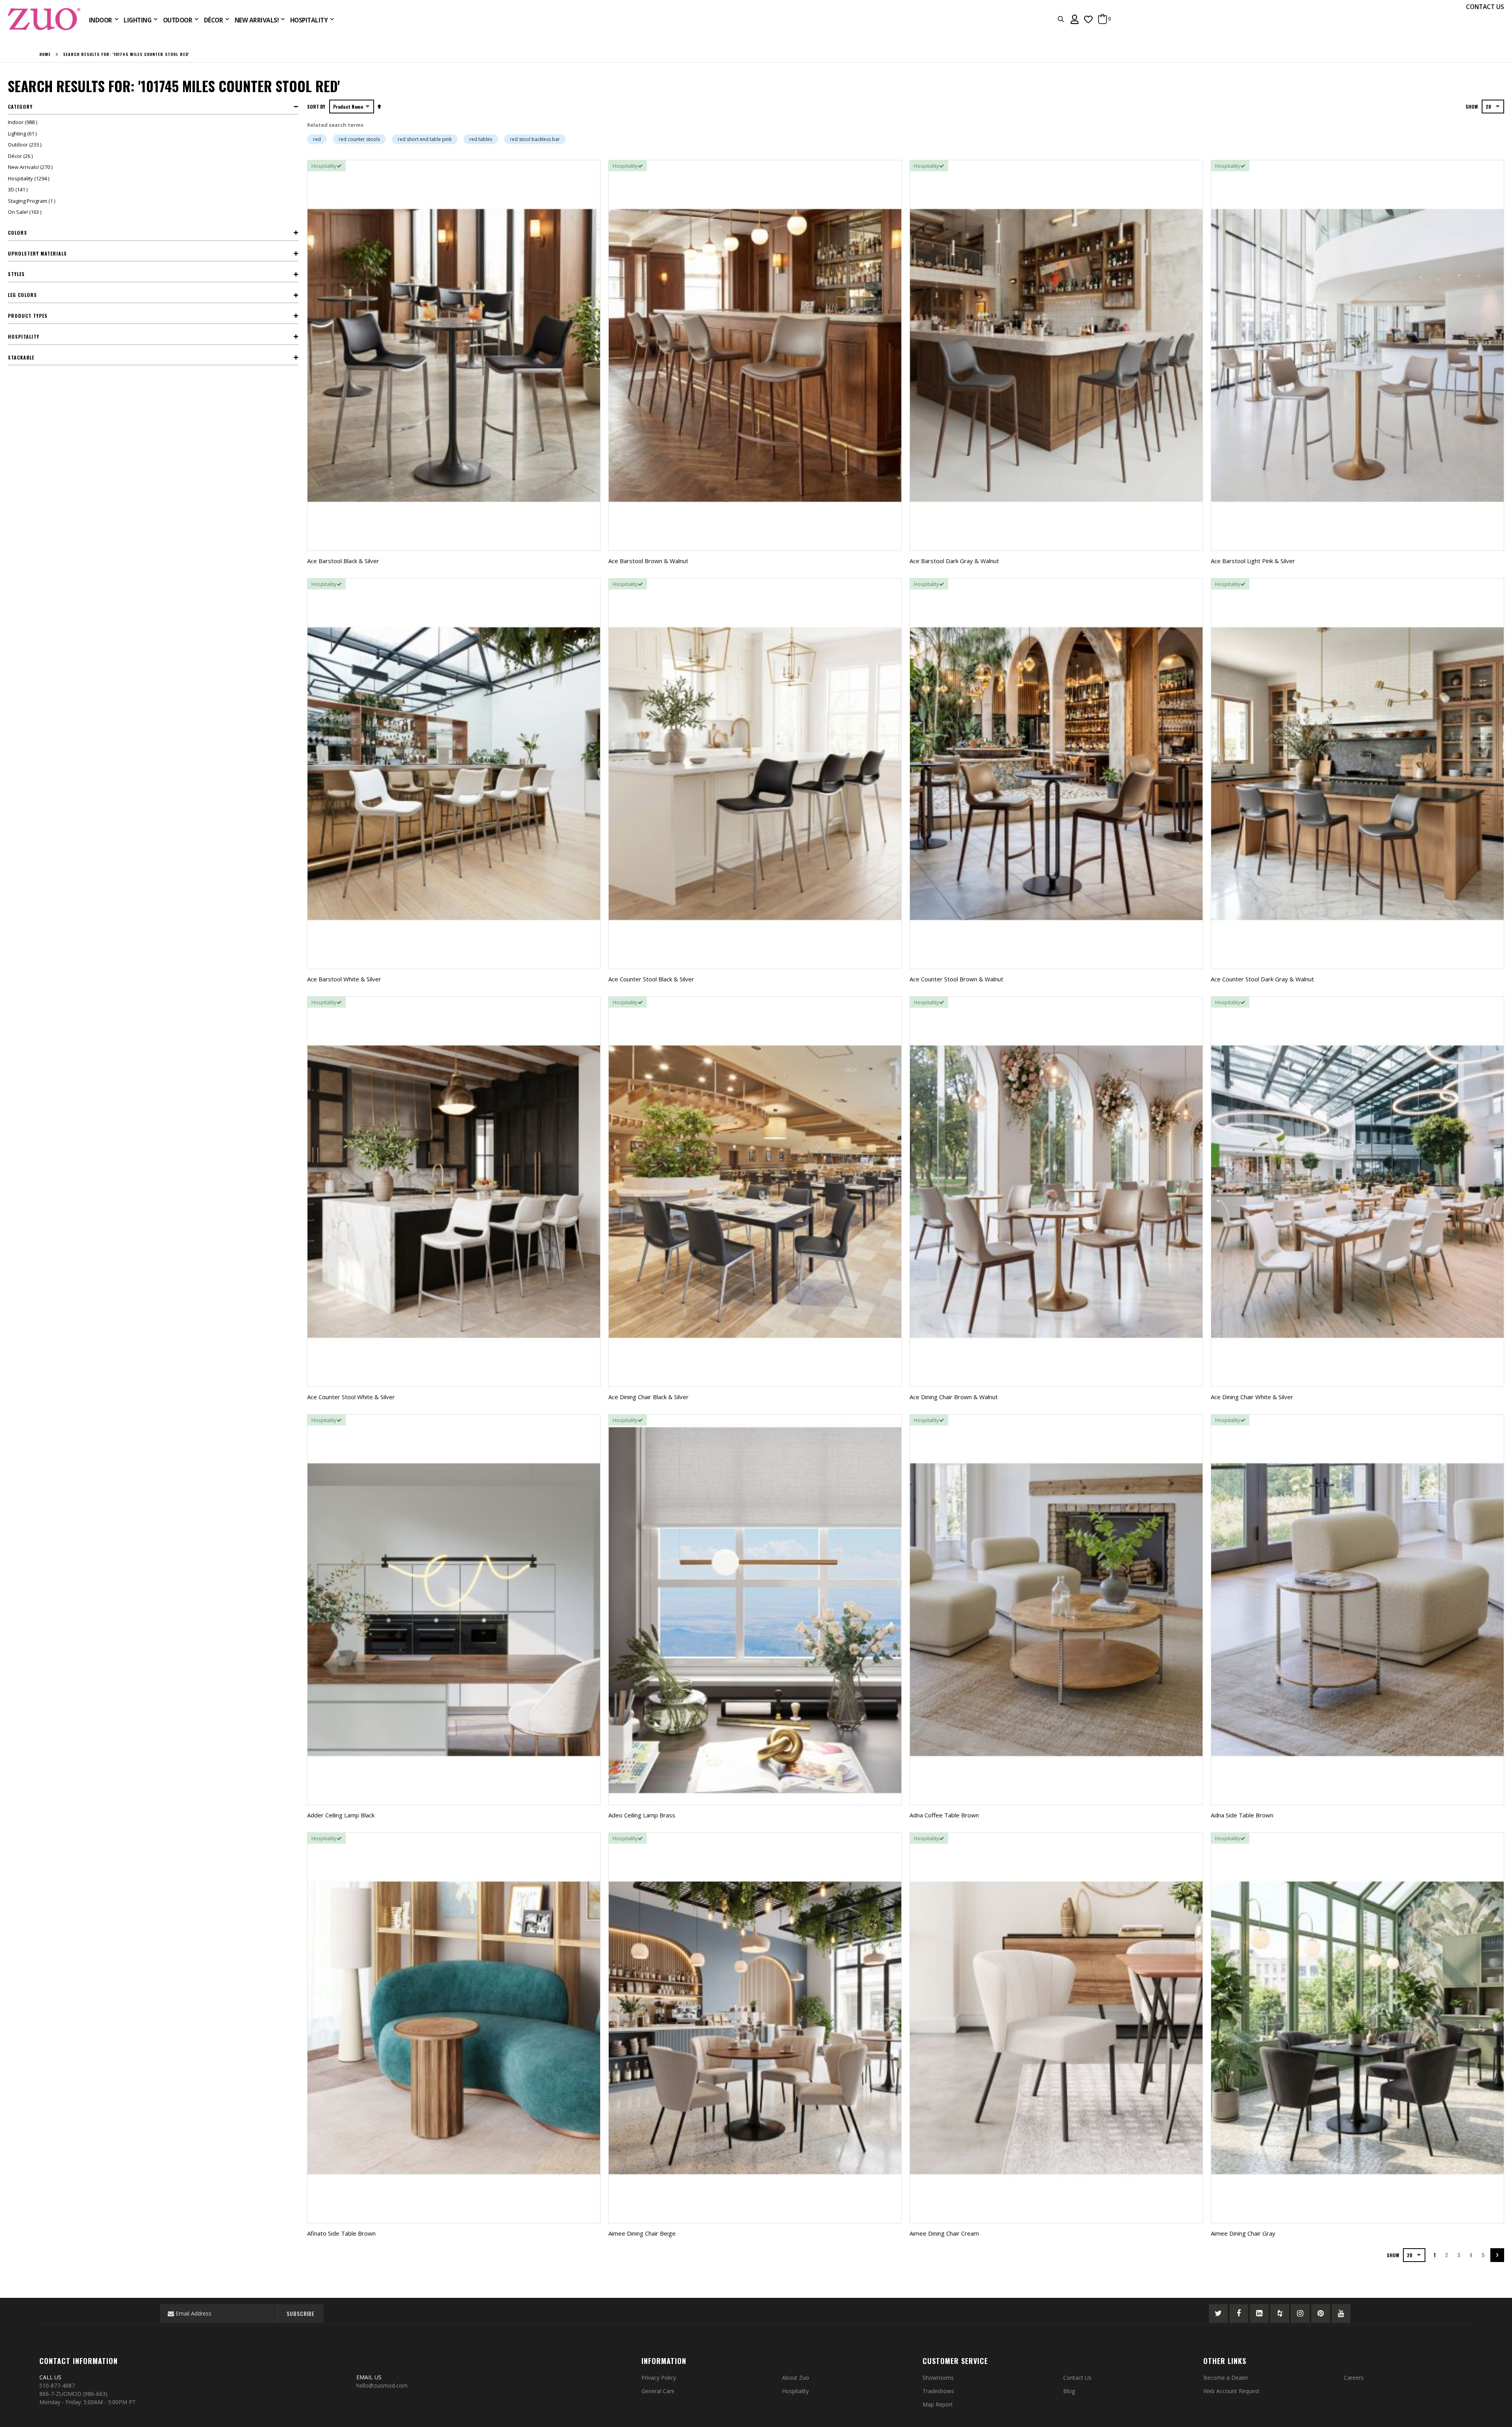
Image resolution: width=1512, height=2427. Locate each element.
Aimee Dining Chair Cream (944, 2233)
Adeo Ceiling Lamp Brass (642, 1815)
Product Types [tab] (28, 316)
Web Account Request (1231, 2391)
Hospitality (30, 178)
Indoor (23, 122)
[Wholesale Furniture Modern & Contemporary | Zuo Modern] (44, 19)
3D (19, 189)
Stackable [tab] (21, 357)
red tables (481, 139)
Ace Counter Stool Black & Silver (651, 979)
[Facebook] (1239, 2314)
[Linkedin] (1259, 2314)
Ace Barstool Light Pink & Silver (1253, 561)
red (317, 139)
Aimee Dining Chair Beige (642, 2233)
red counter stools (359, 139)
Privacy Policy (659, 2378)
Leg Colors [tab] (22, 295)
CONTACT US (1485, 7)
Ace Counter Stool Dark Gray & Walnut (1262, 979)
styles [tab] (16, 274)
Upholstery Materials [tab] (37, 253)
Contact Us (1077, 2378)
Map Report (938, 2404)
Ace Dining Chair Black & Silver (649, 1397)
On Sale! (26, 212)
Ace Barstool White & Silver (344, 979)
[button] (1088, 19)
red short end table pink (425, 139)
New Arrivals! (31, 167)
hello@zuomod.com (383, 2385)
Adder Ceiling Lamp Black (341, 1815)
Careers (1354, 2378)
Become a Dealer (1226, 2378)
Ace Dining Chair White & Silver (1252, 1397)
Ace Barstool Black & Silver (343, 561)
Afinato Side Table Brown (341, 2233)
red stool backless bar (535, 139)
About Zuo (796, 2378)
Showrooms (938, 2378)
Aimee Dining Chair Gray (1243, 2233)
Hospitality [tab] (24, 337)
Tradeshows (938, 2391)
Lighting (23, 133)
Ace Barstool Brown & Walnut (648, 561)
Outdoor (26, 145)
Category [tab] (20, 107)
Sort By (316, 107)
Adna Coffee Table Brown (944, 1815)
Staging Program (32, 201)
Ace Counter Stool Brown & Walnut (956, 979)
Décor (21, 156)
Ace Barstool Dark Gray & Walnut (954, 561)
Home (45, 54)
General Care (658, 2391)
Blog (1069, 2391)
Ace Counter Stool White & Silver (351, 1397)
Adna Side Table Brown (1242, 1815)
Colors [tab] (18, 233)
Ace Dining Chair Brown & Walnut (954, 1397)
